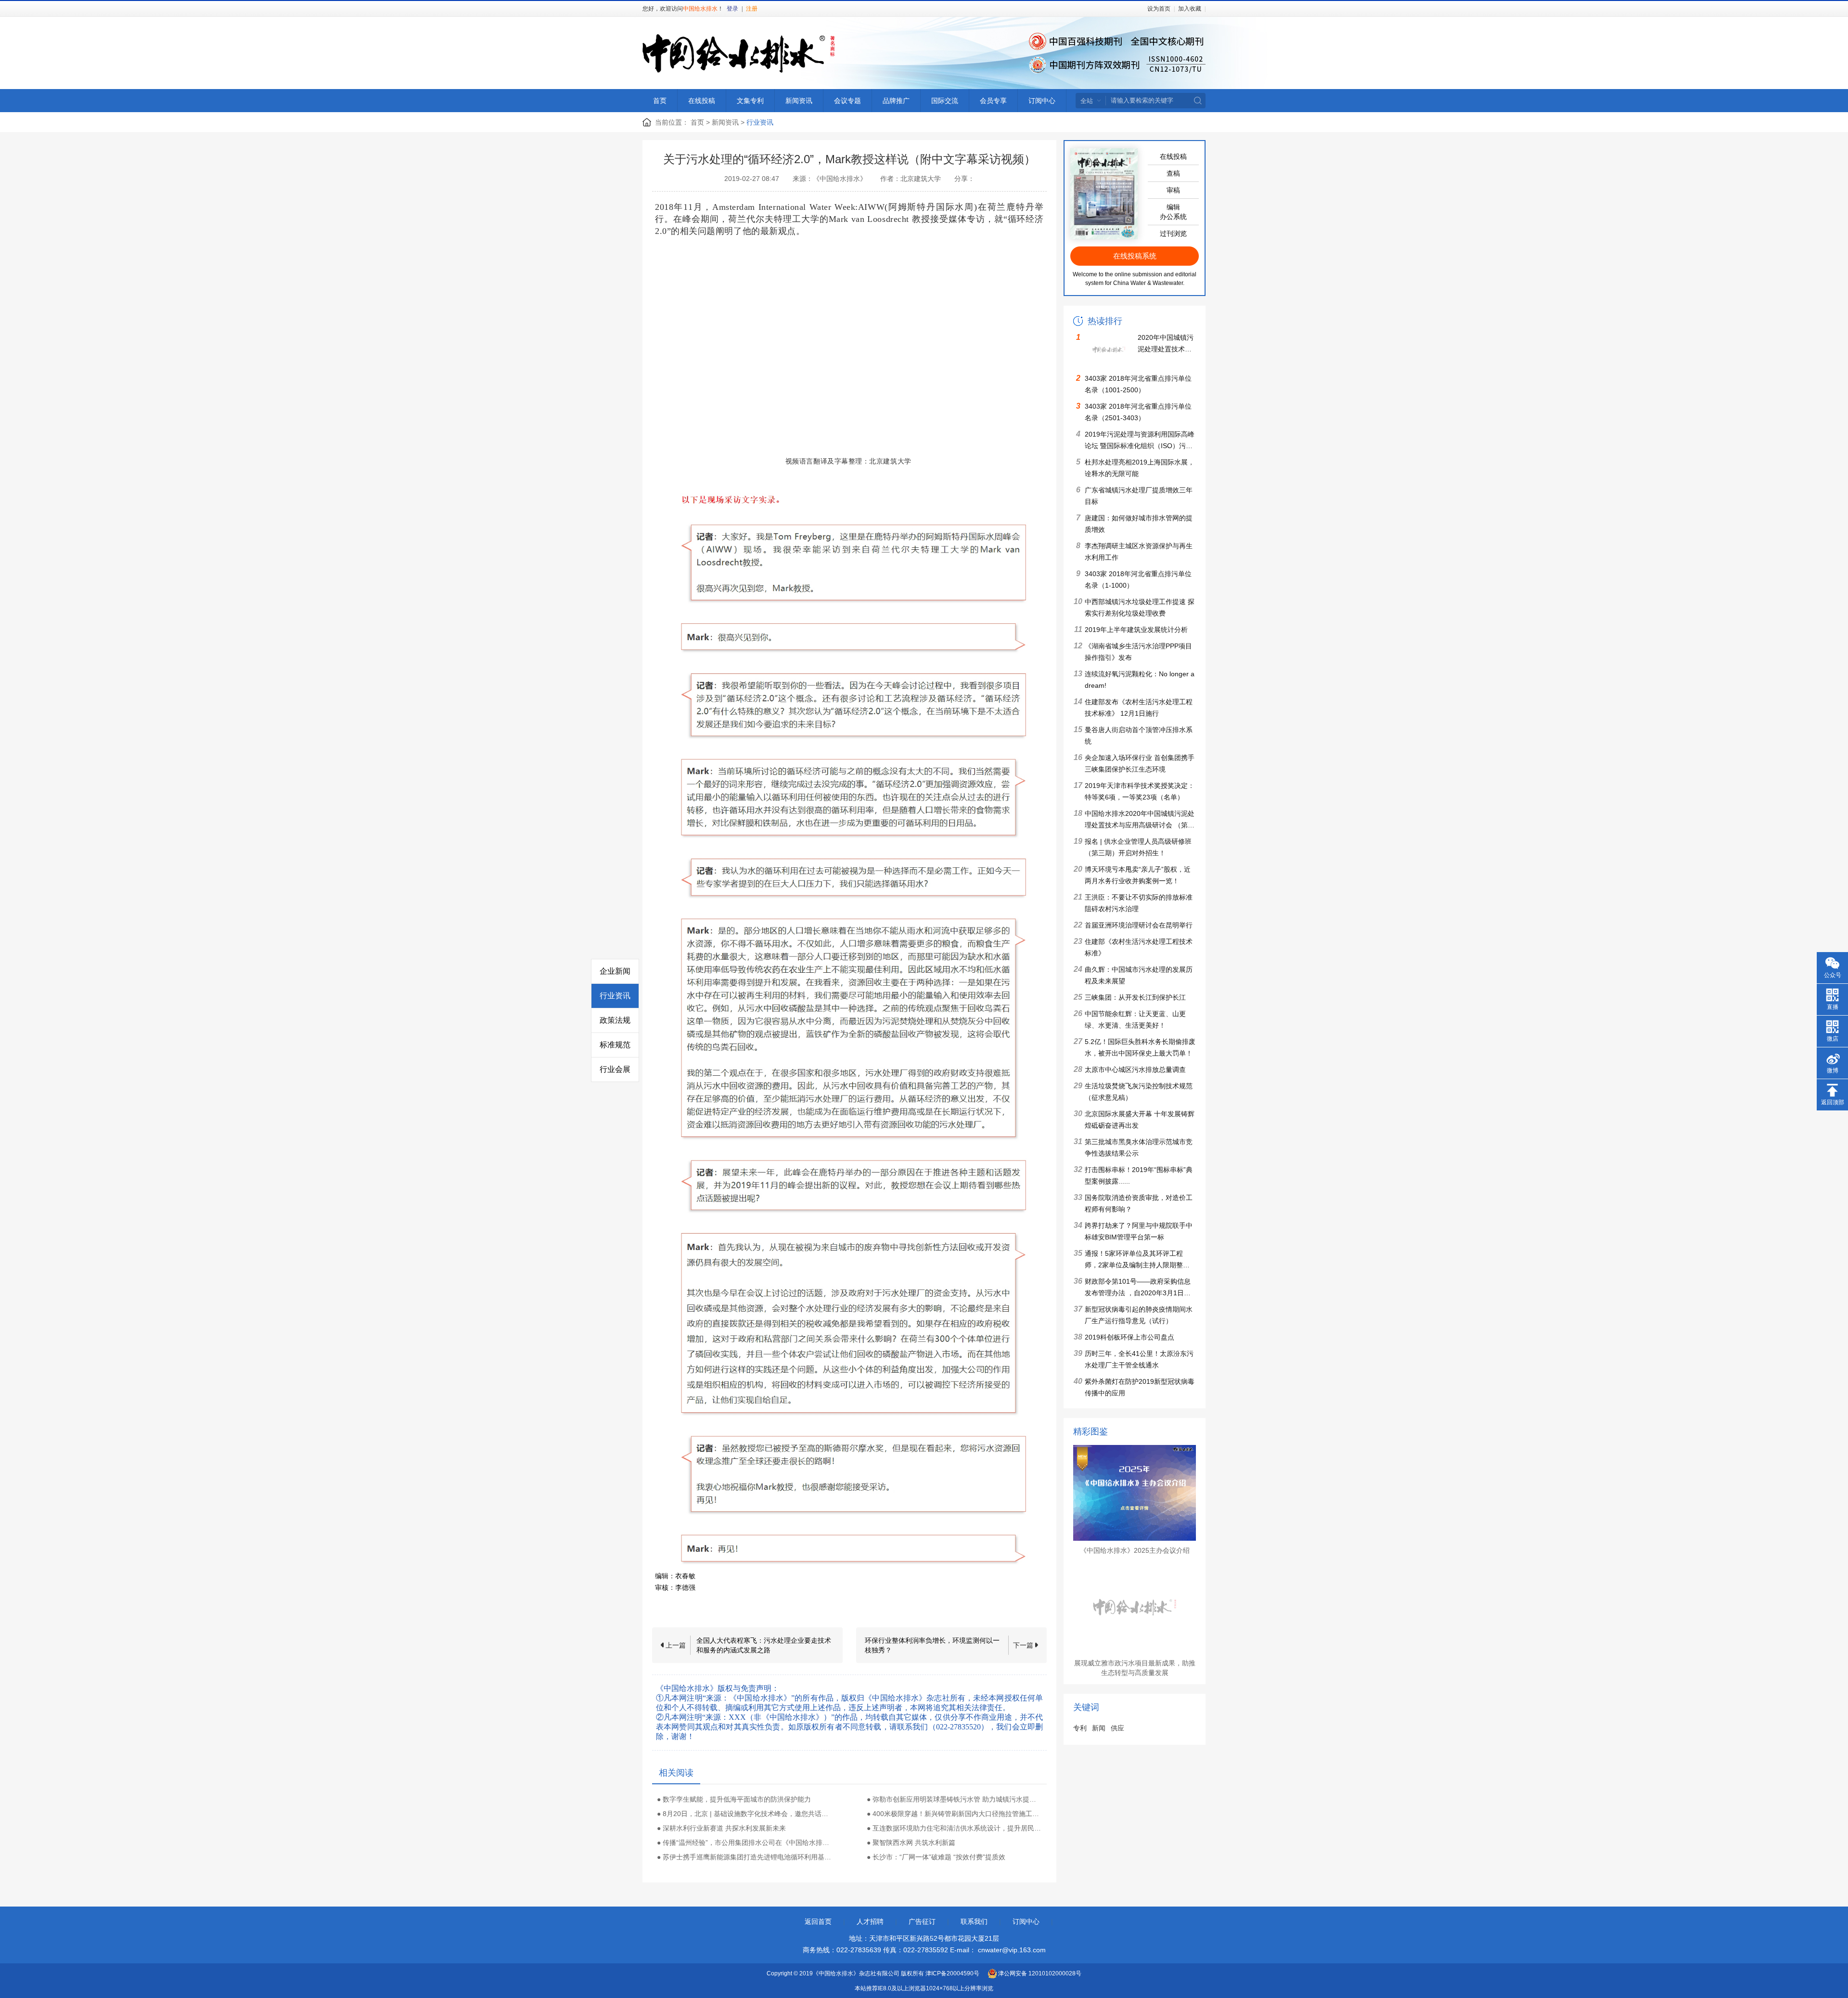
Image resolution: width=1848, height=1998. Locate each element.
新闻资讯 (799, 101)
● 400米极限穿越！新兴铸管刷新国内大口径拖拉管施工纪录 (954, 1814)
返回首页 (818, 1921)
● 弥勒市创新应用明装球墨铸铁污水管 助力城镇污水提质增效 (954, 1799)
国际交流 (945, 101)
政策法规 (615, 1020)
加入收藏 (1190, 9)
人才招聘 (870, 1921)
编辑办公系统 (1173, 212)
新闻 (1099, 1728)
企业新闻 (615, 971)
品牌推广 (896, 101)
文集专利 (750, 101)
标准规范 (615, 1045)
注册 (752, 9)
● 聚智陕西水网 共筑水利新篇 (911, 1843)
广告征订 (922, 1921)
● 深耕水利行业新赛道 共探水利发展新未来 (721, 1828)
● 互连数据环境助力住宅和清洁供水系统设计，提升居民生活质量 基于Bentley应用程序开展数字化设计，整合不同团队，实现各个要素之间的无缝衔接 (954, 1828)
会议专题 (847, 101)
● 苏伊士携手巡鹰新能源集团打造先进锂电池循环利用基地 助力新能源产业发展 (744, 1857)
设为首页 (1159, 9)
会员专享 (993, 101)
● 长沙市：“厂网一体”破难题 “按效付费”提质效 (936, 1857)
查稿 (1173, 173)
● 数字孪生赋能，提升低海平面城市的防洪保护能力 (734, 1799)
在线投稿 (702, 101)
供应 (1117, 1728)
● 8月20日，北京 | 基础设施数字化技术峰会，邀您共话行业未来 (744, 1814)
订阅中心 (1042, 101)
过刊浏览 (1173, 233)
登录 (732, 9)
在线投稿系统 (1135, 256)
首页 (660, 101)
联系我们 (974, 1921)
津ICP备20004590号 (952, 1973)
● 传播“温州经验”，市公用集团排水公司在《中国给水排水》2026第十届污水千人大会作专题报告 (744, 1843)
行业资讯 (615, 996)
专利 (1080, 1728)
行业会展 (615, 1069)
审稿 (1173, 190)
